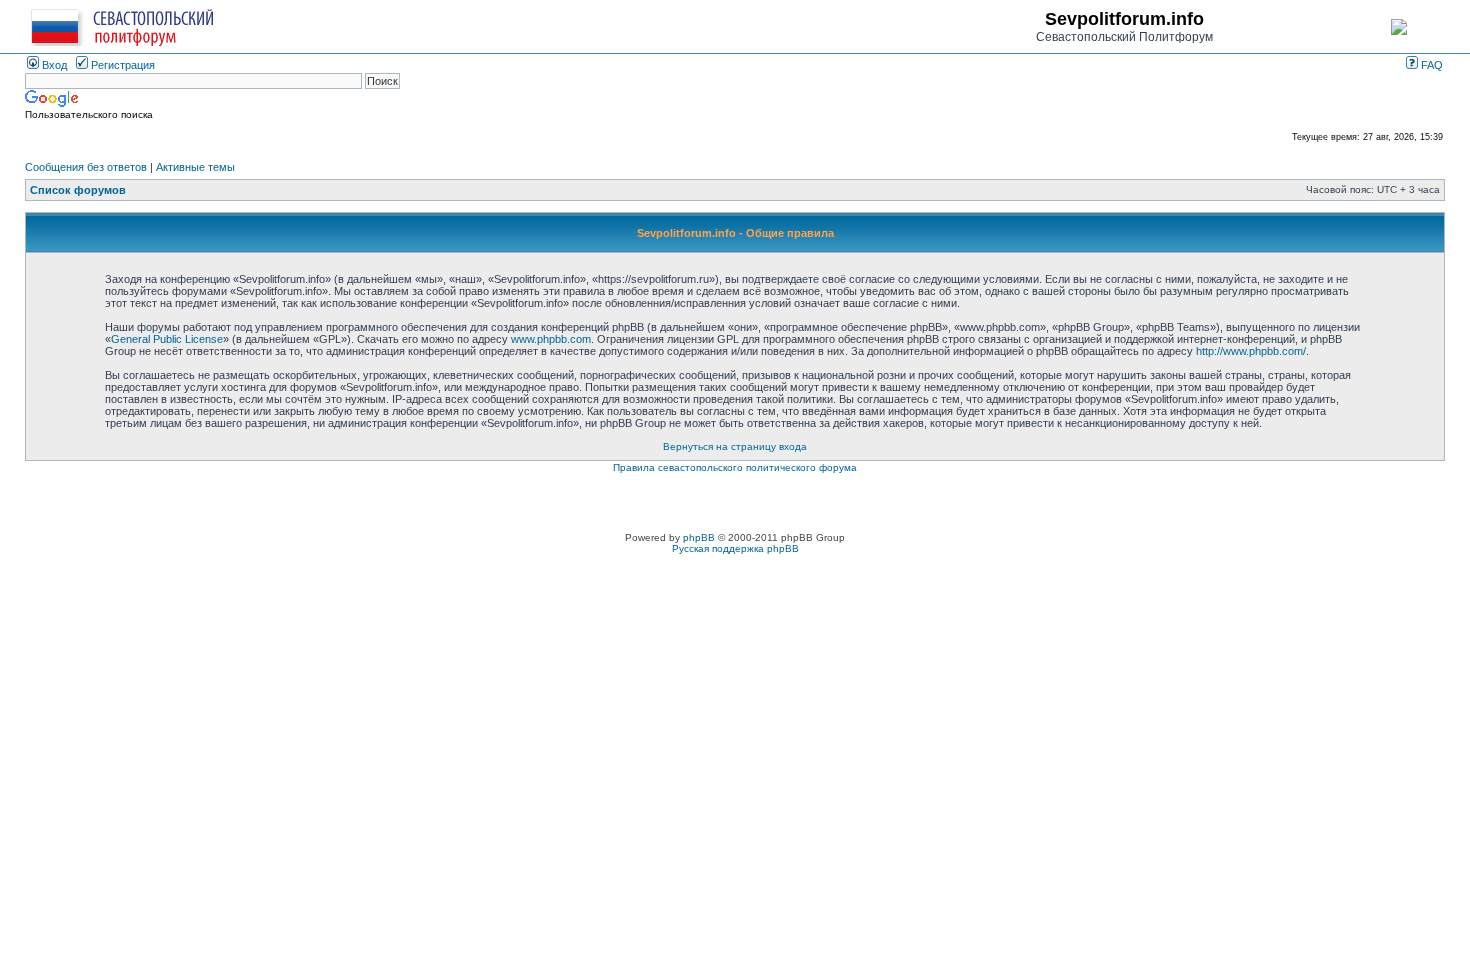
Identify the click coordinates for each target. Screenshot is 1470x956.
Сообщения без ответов (86, 167)
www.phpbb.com (551, 339)
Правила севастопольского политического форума (735, 467)
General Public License (167, 339)
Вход (53, 65)
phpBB (699, 537)
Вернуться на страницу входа (735, 446)
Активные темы (195, 167)
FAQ (1430, 65)
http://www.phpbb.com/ (1251, 351)
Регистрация (121, 65)
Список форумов (78, 190)
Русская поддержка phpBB (735, 548)
